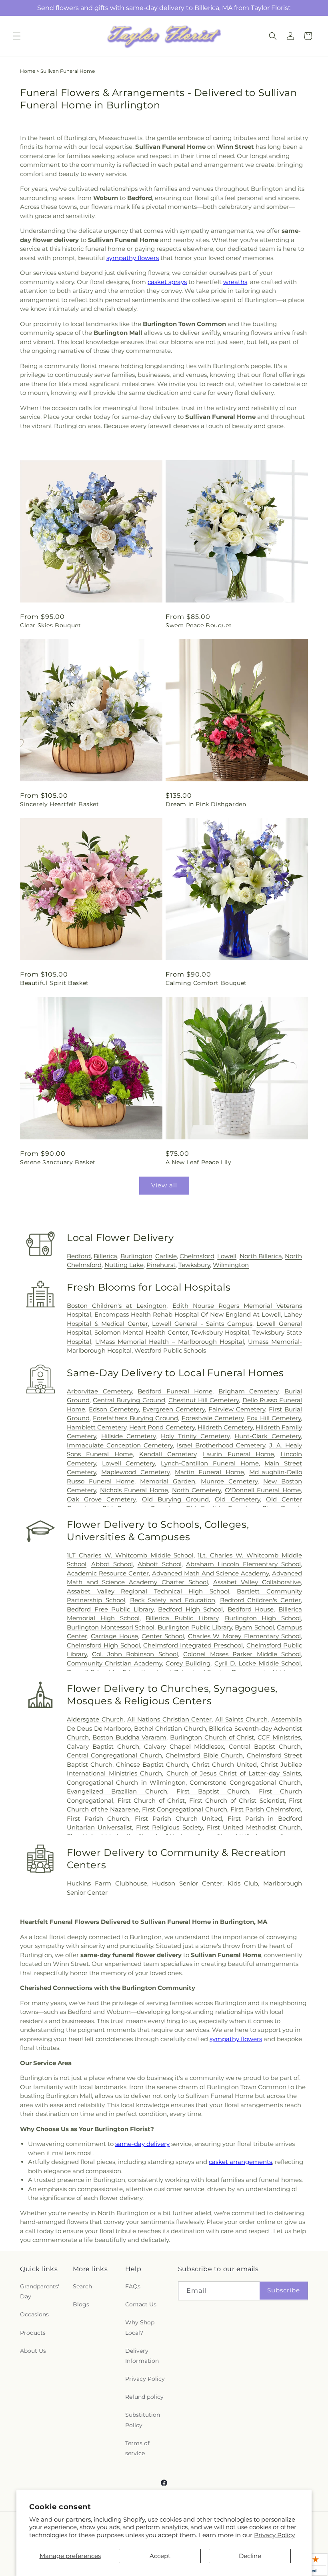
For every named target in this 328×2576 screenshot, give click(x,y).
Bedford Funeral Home (175, 1391)
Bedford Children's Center (261, 1600)
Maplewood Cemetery (135, 1472)
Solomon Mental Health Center (141, 1332)
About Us (33, 2351)
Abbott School (160, 1564)
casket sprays (167, 282)
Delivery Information (142, 2356)
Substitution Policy (143, 2420)
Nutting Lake (124, 1265)
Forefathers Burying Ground (135, 1418)
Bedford (79, 1256)
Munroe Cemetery (229, 1481)
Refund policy (144, 2397)
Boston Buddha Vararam (130, 1737)
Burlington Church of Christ (212, 1737)
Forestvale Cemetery (213, 1418)
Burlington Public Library (195, 1627)
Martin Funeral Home (209, 1472)
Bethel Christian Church (170, 1728)
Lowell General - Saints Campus (202, 1324)
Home (28, 71)
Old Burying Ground (175, 1499)
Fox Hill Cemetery (274, 1418)
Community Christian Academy (114, 1663)
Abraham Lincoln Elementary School (243, 1564)
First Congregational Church (185, 1809)
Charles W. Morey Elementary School (244, 1636)
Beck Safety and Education (173, 1600)
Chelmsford (197, 1256)
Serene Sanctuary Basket (58, 1162)
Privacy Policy (274, 2535)
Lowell (227, 1256)
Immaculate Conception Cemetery (120, 1445)
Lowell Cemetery (129, 1463)
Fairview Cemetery (237, 1409)
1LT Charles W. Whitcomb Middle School (130, 1555)
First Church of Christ (151, 1800)
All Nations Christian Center (170, 1719)
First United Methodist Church (254, 1827)
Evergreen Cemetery (174, 1409)
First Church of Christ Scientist (237, 1800)
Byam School (254, 1627)
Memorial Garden (168, 1481)
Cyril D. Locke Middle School (258, 1663)
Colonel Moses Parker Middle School (242, 1654)
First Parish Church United (178, 1818)
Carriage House (114, 1636)
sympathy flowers (133, 258)
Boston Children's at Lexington (117, 1306)
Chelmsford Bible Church (204, 1755)
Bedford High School (190, 1609)
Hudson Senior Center (187, 1883)
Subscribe (284, 2290)
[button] (17, 36)
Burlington (136, 1256)
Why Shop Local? (140, 2327)
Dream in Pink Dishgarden (206, 804)
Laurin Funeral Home (238, 1454)
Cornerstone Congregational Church (245, 1782)
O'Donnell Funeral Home (263, 1490)
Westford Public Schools (170, 1350)
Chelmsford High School (103, 1645)
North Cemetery (197, 1490)
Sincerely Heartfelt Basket (60, 804)
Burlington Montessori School (111, 1627)
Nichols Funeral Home (134, 1490)
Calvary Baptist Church (103, 1746)
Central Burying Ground (129, 1400)
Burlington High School (263, 1618)
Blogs (81, 2304)
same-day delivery (142, 2144)
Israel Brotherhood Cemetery (221, 1445)
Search (82, 2286)
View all (164, 1185)
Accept (160, 2556)
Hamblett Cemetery (97, 1427)
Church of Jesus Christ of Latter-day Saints (234, 1773)
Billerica (105, 1256)
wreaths (235, 282)
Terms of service (137, 2448)
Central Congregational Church (114, 1755)
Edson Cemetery (114, 1409)
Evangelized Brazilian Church (117, 1791)
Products (33, 2333)
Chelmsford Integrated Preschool (193, 1645)
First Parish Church (98, 1818)
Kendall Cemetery (168, 1454)
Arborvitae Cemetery (99, 1391)
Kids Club (243, 1883)
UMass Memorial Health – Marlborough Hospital (170, 1342)
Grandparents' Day (40, 2291)
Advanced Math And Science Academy (210, 1573)
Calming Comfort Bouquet (206, 983)
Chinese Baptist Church (152, 1764)
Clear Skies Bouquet (50, 625)
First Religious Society (169, 1827)
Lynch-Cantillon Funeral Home (210, 1463)
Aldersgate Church (95, 1719)
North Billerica (261, 1256)
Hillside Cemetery (129, 1436)
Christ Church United (224, 1764)
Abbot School (112, 1564)
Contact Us (141, 2304)
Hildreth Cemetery (225, 1427)
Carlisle (166, 1256)
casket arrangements (240, 2162)
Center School (163, 1636)
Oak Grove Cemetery (101, 1499)
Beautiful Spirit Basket (54, 983)
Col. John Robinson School (135, 1654)
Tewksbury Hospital (220, 1332)
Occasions (34, 2314)
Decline (250, 2556)
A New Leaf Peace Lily (199, 1162)
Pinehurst (161, 1265)
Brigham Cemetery (249, 1391)
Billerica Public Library (182, 1618)
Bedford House (251, 1609)
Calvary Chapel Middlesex (184, 1746)
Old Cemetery (237, 1499)
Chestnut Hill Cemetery (204, 1400)
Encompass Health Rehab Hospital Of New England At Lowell (188, 1314)
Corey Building (188, 1663)
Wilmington (231, 1265)
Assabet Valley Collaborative (257, 1582)
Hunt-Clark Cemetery (268, 1436)
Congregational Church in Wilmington (126, 1782)
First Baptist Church (213, 1791)
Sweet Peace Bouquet (199, 625)
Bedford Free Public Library (110, 1609)
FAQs (133, 2286)
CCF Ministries (279, 1737)
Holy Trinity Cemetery (195, 1436)
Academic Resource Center (108, 1573)
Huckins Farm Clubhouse (107, 1883)
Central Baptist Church (265, 1746)
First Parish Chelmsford (266, 1809)
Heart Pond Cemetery (162, 1427)
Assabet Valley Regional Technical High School (148, 1591)
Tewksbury (194, 1265)
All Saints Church (241, 1719)
